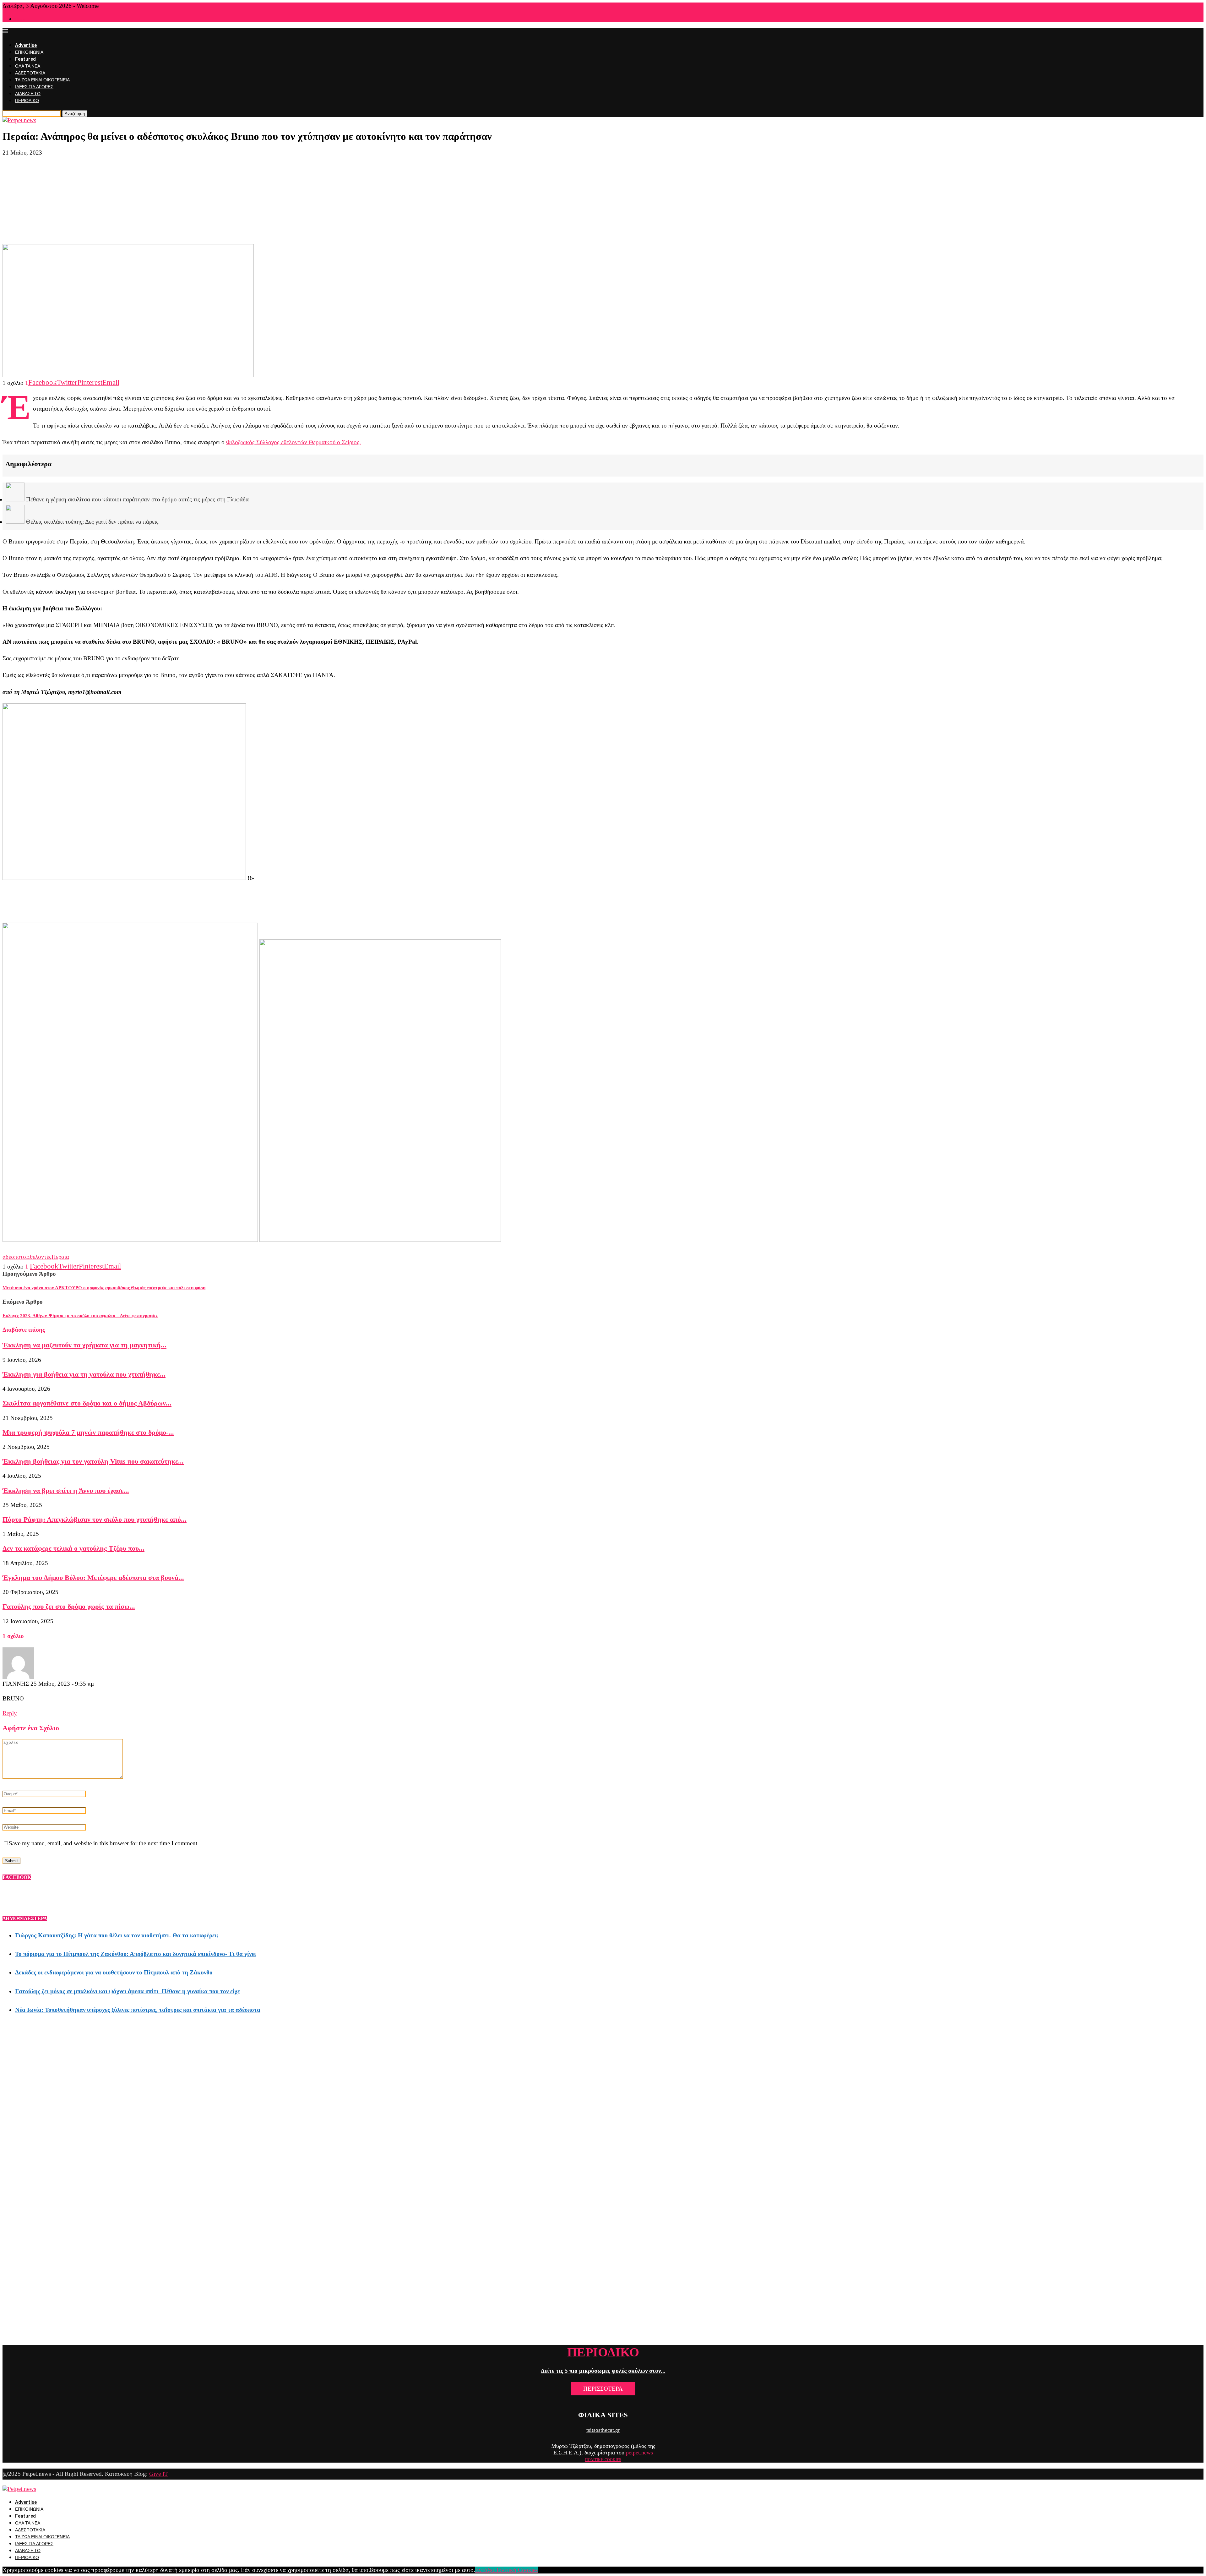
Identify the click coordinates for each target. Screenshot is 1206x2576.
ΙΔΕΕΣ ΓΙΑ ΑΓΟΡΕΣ (34, 87)
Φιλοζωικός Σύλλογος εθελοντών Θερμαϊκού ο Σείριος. (293, 442)
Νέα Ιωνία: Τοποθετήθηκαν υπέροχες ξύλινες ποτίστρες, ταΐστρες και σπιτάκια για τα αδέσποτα (138, 2010)
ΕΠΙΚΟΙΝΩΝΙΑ (29, 52)
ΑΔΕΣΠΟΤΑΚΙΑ (30, 73)
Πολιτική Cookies (516, 2570)
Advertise (26, 45)
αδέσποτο (14, 1257)
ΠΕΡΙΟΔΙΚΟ (27, 101)
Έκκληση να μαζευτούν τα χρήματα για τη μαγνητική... (84, 1345)
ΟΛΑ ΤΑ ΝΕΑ (28, 66)
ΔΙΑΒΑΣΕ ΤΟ (28, 94)
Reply (10, 1713)
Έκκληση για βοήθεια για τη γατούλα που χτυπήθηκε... (84, 1374)
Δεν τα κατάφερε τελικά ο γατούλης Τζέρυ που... (73, 1548)
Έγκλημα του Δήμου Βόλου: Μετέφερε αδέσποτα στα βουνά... (93, 1577)
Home (20, 19)
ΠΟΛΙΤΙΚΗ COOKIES (603, 2460)
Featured (25, 59)
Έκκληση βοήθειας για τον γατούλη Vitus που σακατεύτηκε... (93, 1461)
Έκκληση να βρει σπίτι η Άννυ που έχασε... (66, 1490)
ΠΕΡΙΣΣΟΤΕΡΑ (603, 2389)
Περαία (60, 1257)
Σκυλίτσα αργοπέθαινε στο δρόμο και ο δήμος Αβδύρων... (87, 1403)
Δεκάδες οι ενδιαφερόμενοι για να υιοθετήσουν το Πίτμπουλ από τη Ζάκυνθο (114, 1972)
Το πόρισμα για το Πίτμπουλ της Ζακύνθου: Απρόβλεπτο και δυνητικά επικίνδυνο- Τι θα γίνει (136, 1954)
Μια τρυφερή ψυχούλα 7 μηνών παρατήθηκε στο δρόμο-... (88, 1432)
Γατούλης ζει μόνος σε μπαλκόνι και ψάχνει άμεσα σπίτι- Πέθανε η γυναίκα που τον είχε (128, 1991)
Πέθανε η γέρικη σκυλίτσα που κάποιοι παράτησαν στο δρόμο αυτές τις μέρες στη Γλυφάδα (137, 499)
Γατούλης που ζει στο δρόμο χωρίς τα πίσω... (69, 1606)
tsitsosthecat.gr (603, 2430)
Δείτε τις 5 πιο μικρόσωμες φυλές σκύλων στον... (603, 2371)
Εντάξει (485, 2570)
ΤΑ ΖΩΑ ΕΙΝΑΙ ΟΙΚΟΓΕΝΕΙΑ (42, 80)
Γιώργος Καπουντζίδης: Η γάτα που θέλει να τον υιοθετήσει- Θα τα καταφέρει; (117, 1935)
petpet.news (639, 2453)
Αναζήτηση (75, 114)
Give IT (159, 2474)
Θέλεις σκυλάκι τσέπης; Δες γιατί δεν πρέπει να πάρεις (92, 522)
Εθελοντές (39, 1257)
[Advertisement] (603, 200)
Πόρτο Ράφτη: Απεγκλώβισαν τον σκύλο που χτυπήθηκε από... (95, 1519)
